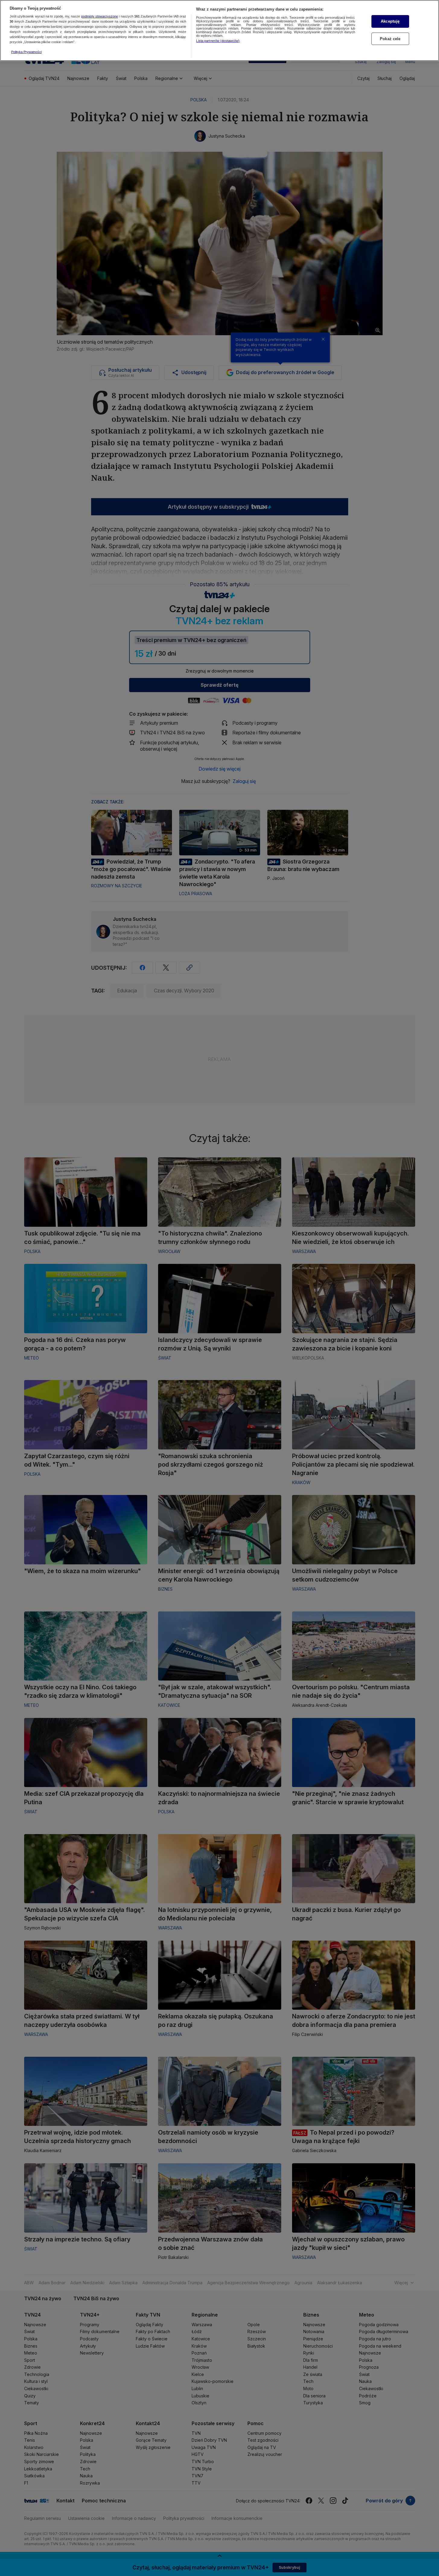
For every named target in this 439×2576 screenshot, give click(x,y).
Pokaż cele (390, 39)
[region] (219, 30)
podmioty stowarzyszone (100, 17)
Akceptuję (390, 21)
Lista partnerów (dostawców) (218, 41)
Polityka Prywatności (26, 52)
